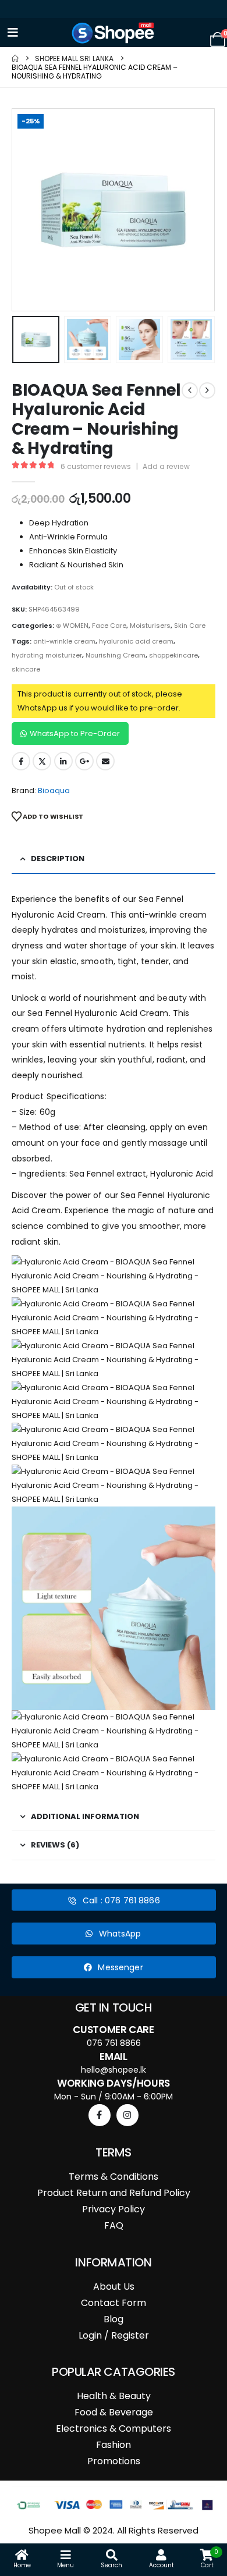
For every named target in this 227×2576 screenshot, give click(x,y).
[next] (207, 390)
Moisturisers (150, 626)
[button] (26, 210)
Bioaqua (54, 790)
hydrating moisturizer (47, 655)
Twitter (42, 761)
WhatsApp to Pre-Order (75, 733)
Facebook (21, 761)
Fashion (114, 2445)
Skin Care (190, 626)
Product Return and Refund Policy (114, 2193)
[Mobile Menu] (13, 33)
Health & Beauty (114, 2396)
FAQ (114, 2225)
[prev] (190, 390)
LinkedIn (63, 761)
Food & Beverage (114, 2412)
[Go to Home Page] (15, 58)
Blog (114, 2319)
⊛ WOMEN (72, 626)
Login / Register (114, 2335)
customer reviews (96, 466)
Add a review (166, 466)
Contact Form (114, 2303)
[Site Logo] (114, 33)
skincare (26, 669)
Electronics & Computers (114, 2428)
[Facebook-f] (100, 2115)
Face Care (109, 626)
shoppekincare (173, 655)
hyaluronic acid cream (136, 641)
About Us (114, 2287)
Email (105, 761)
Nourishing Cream (116, 655)
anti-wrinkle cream (64, 641)
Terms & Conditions (114, 2177)
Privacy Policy (114, 2209)
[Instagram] (127, 2115)
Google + (84, 761)
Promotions (114, 2461)
